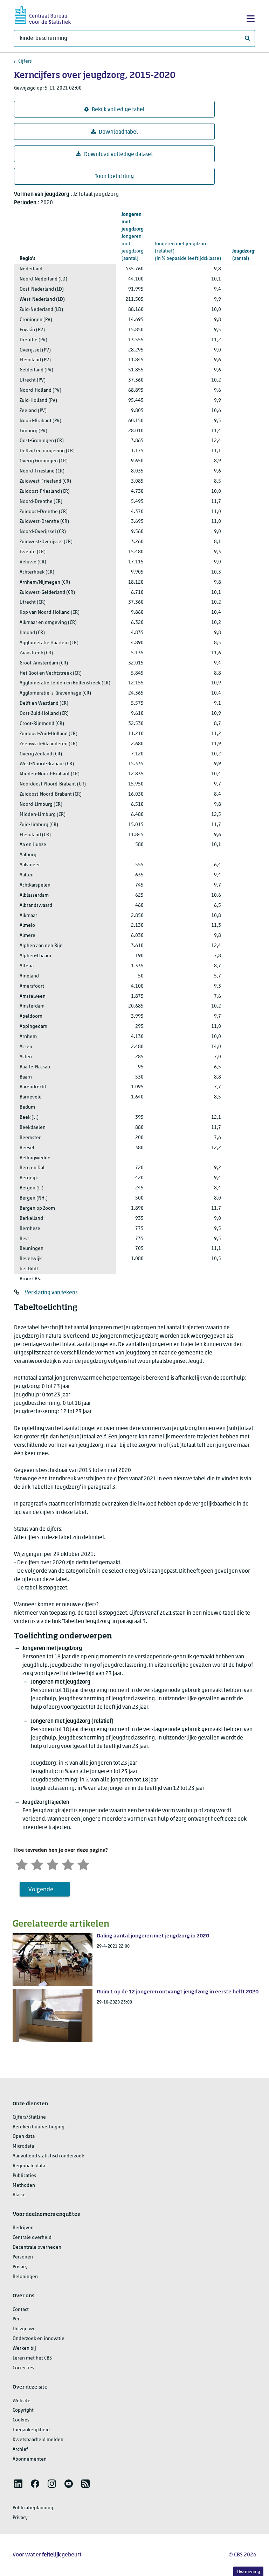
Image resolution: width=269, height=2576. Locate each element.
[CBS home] (43, 14)
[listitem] (18, 2484)
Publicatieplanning (33, 2508)
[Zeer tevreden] (83, 1864)
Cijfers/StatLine (29, 2117)
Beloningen (25, 2277)
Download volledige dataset (118, 155)
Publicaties (24, 2176)
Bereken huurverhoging (39, 2127)
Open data (24, 2137)
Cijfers (25, 61)
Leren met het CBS (32, 2358)
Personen (23, 2257)
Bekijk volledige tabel (118, 110)
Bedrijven (23, 2228)
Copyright (23, 2410)
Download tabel (118, 132)
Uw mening (249, 2572)
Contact (21, 2310)
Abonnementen (30, 2459)
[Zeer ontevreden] (22, 1864)
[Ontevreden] (37, 1864)
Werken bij (24, 2349)
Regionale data (29, 2166)
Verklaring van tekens (51, 1293)
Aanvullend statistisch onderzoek (48, 2156)
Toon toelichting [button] (114, 177)
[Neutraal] (53, 1864)
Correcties (23, 2368)
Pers (17, 2319)
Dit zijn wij (24, 2329)
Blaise (19, 2195)
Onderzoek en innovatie (39, 2339)
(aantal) (133, 236)
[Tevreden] (68, 1864)
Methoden (24, 2186)
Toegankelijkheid (31, 2430)
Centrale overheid (32, 2238)
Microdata (23, 2146)
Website (22, 2401)
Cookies (21, 2420)
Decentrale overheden (37, 2247)
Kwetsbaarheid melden (38, 2440)
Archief (20, 2450)
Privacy (20, 2267)
